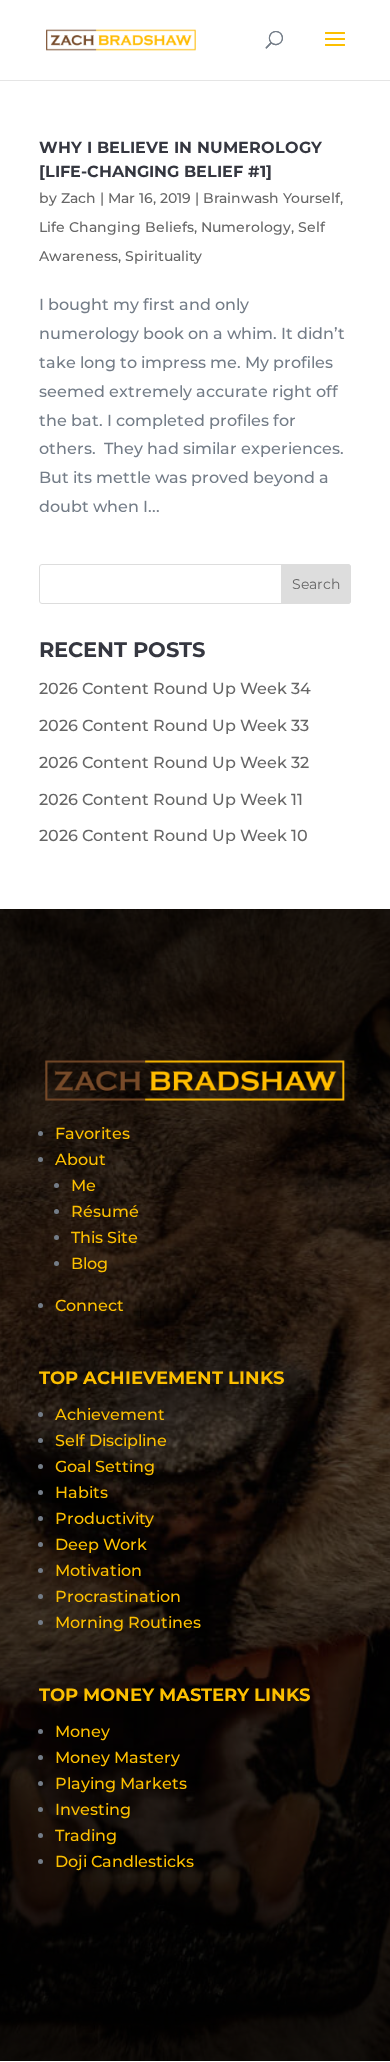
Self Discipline (111, 1440)
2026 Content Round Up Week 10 (173, 835)
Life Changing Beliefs (116, 227)
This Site (104, 1237)
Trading (86, 1835)
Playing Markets (121, 1783)
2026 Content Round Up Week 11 (171, 799)
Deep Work (101, 1544)
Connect (89, 1305)
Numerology (246, 227)
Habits (81, 1492)
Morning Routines (128, 1622)
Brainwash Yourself (271, 198)
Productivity (104, 1518)
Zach (78, 198)
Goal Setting (105, 1466)
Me (83, 1185)
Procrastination (118, 1596)
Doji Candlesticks (124, 1861)
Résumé (105, 1211)
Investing (93, 1809)
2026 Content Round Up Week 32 (174, 762)
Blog (89, 1263)
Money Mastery (117, 1757)
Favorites (92, 1133)
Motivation (98, 1570)
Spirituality (163, 256)
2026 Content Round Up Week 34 (175, 688)
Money (82, 1731)
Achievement (110, 1414)
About (80, 1159)
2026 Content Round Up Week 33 (174, 725)
